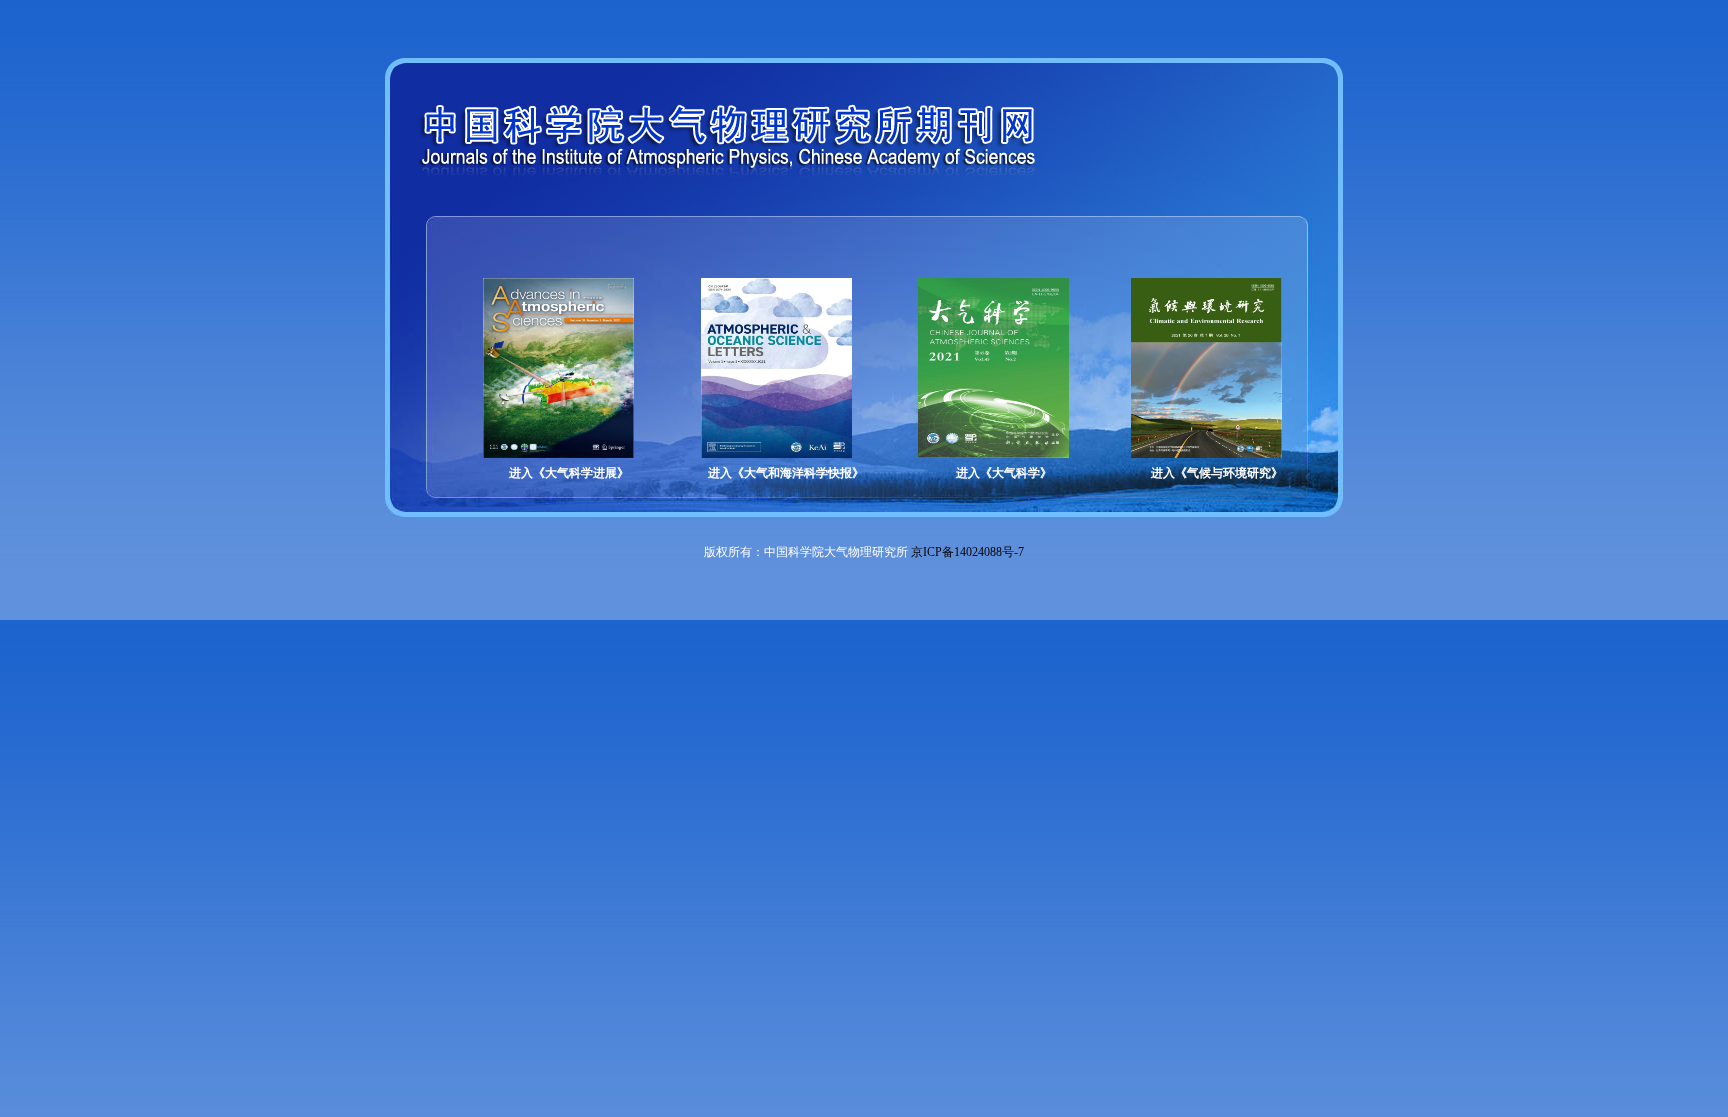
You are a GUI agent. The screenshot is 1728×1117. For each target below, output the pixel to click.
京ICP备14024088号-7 (967, 552)
